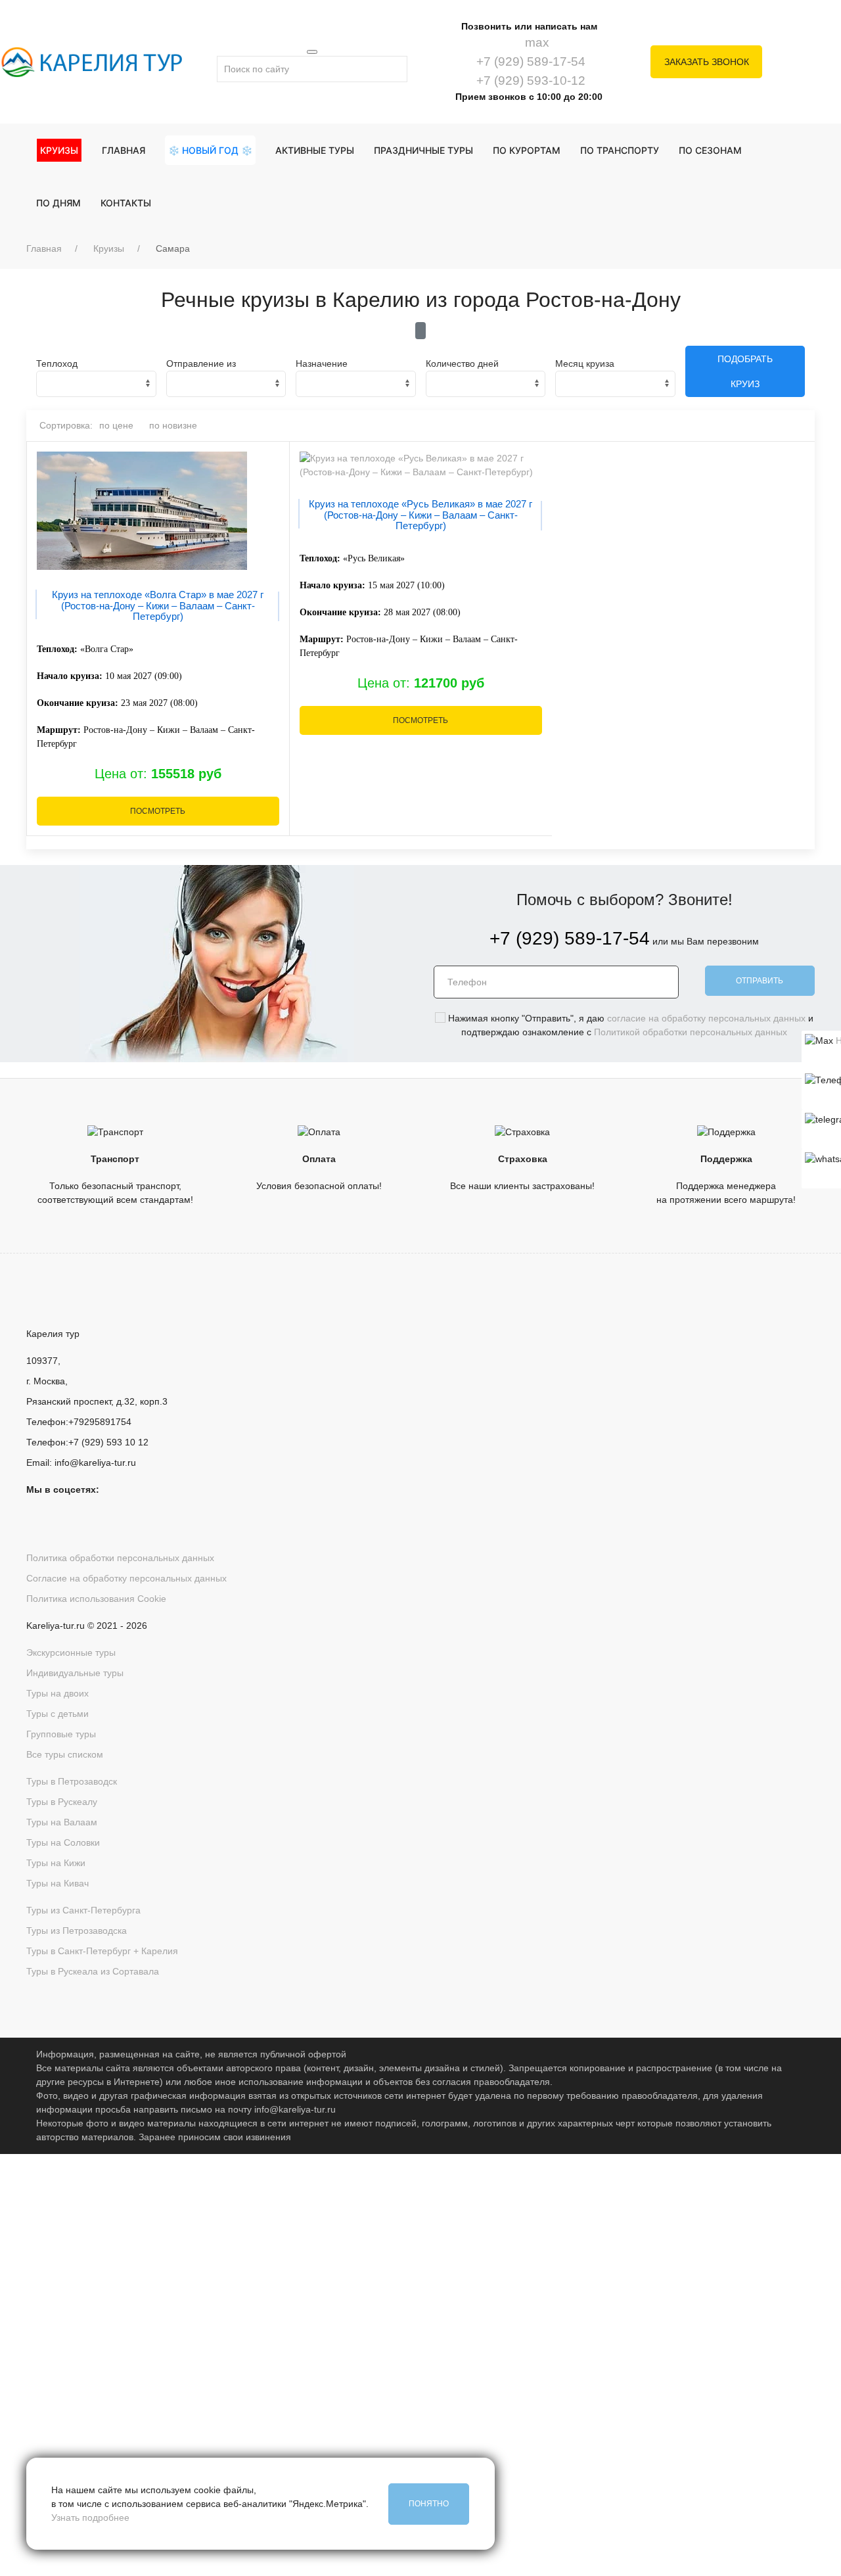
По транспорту (620, 150)
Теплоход (57, 363)
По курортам (527, 150)
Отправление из (201, 363)
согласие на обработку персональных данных (706, 1018)
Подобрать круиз (745, 371)
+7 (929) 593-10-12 (529, 81)
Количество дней (462, 363)
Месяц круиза (585, 363)
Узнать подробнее (90, 2517)
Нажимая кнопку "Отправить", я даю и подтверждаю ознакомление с (411, 2358)
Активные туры (315, 150)
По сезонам (710, 150)
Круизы (109, 248)
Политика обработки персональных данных (120, 1558)
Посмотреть (158, 811)
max (535, 42)
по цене (116, 425)
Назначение (322, 363)
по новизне (173, 425)
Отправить (760, 981)
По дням (58, 203)
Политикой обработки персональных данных (691, 1032)
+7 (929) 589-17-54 (529, 61)
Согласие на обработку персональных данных (126, 1578)
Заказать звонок (707, 62)
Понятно (429, 2504)
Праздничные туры (423, 150)
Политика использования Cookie (96, 1599)
